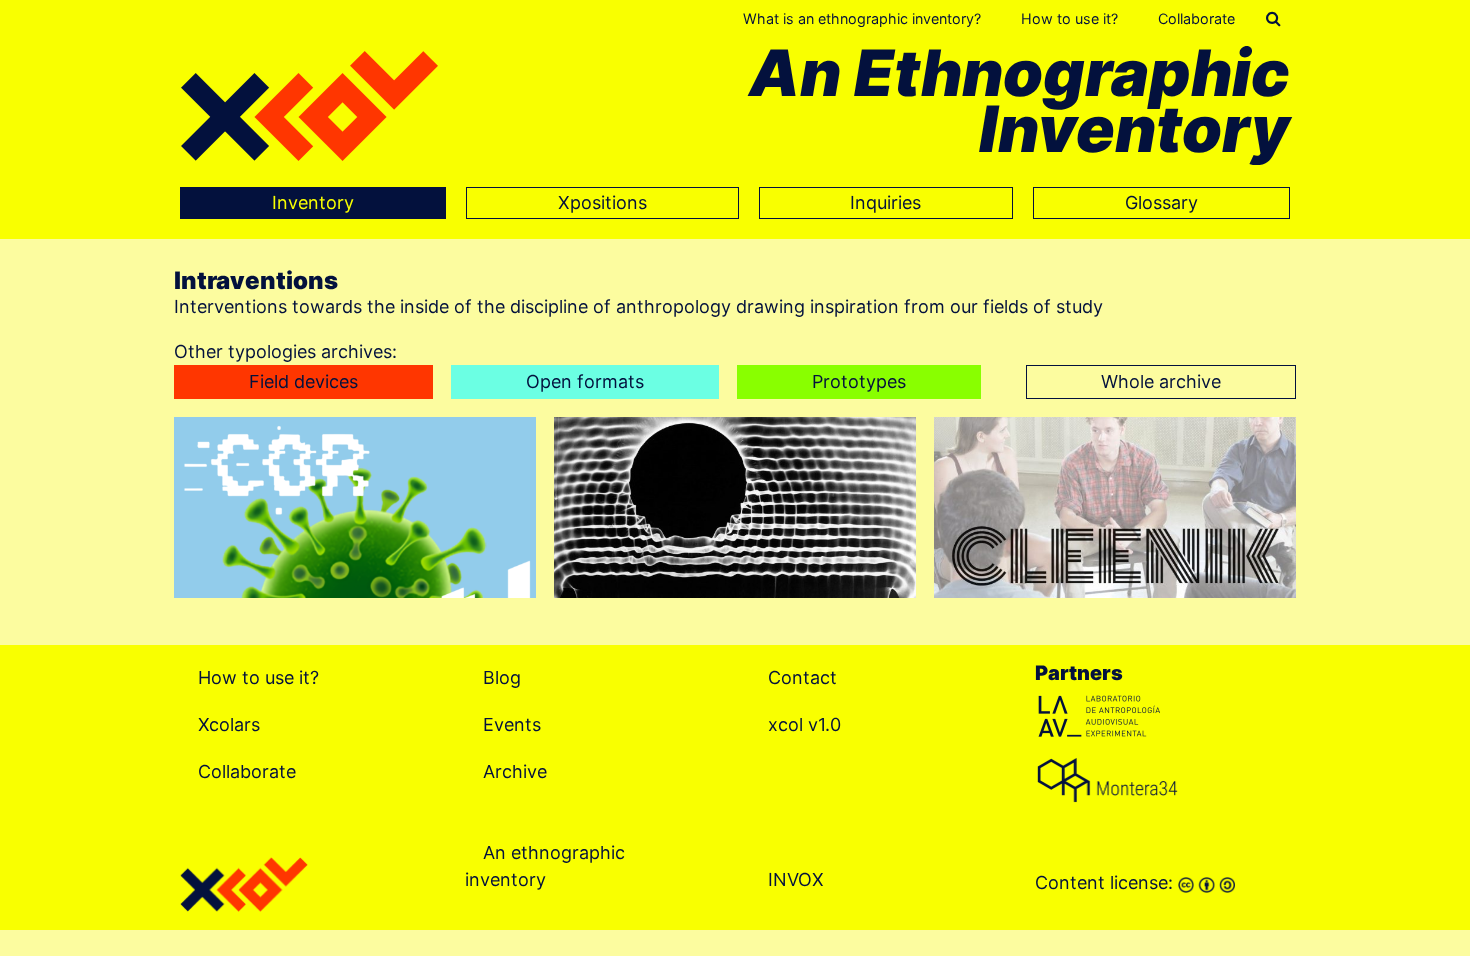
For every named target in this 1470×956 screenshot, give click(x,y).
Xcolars (229, 723)
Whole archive (1161, 381)
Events (512, 723)
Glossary (1161, 202)
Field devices (303, 381)
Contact (802, 676)
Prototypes (859, 381)
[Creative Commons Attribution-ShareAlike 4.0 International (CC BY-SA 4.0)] (1206, 882)
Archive (515, 770)
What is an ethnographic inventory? (862, 18)
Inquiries (885, 202)
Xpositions (602, 202)
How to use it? (1069, 18)
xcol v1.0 (804, 723)
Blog (502, 676)
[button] (1273, 19)
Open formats (585, 381)
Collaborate (1196, 18)
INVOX (796, 878)
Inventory (313, 202)
